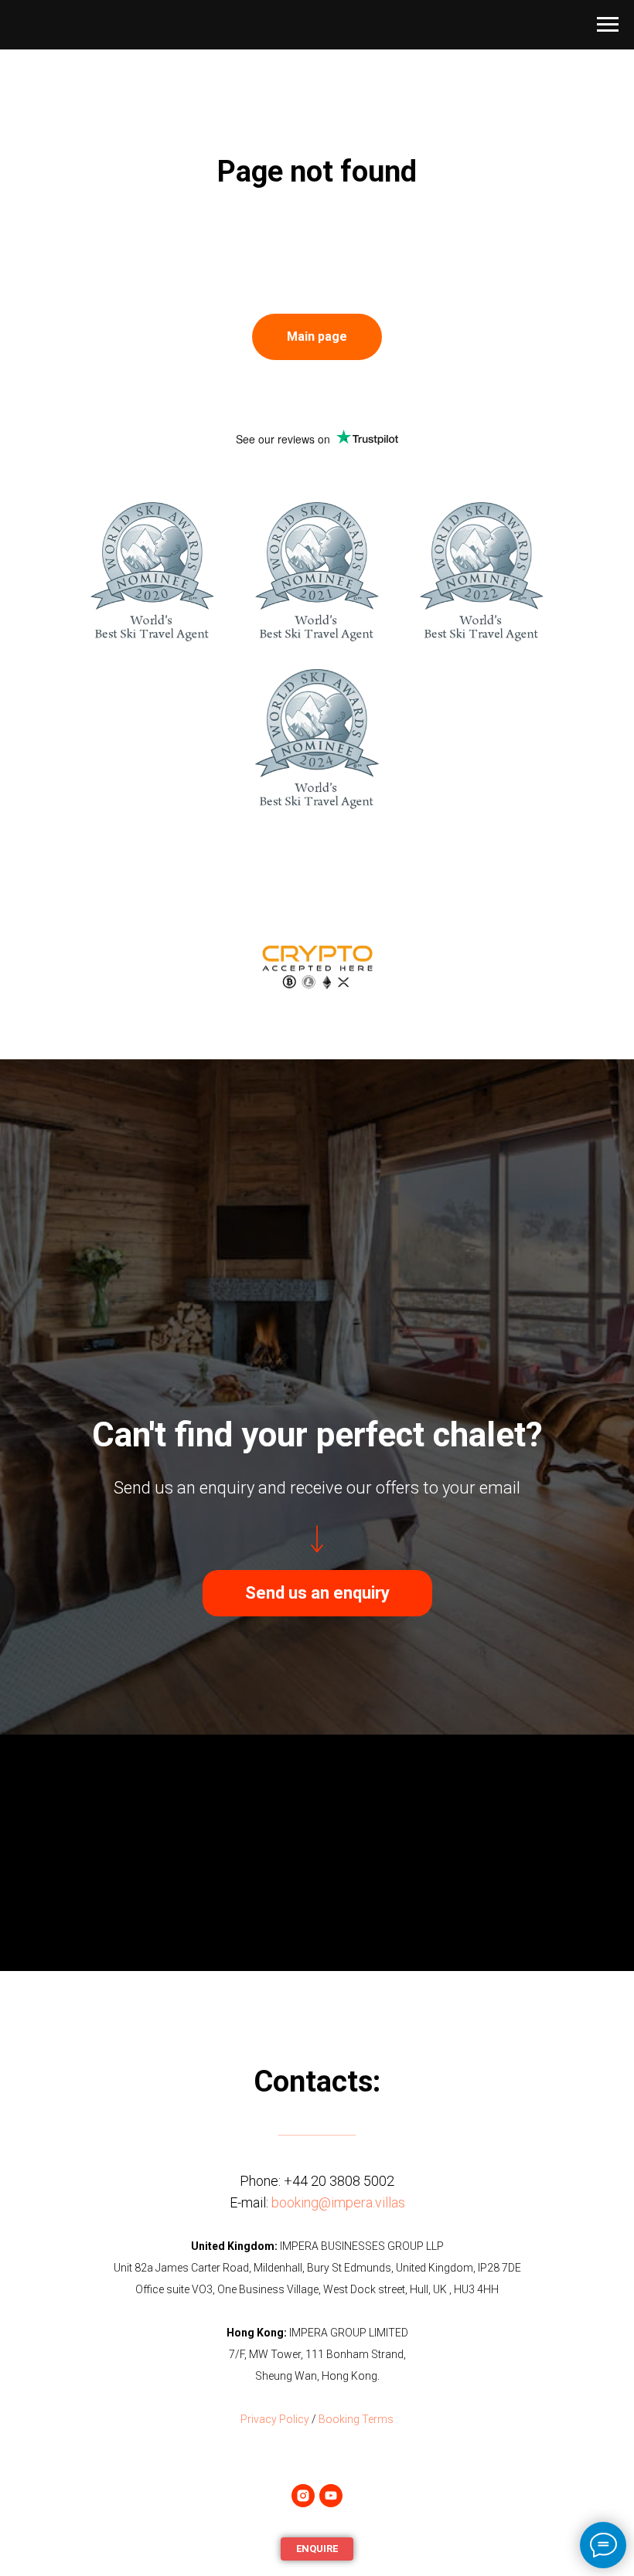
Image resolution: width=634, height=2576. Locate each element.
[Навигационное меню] (608, 25)
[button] (317, 2425)
